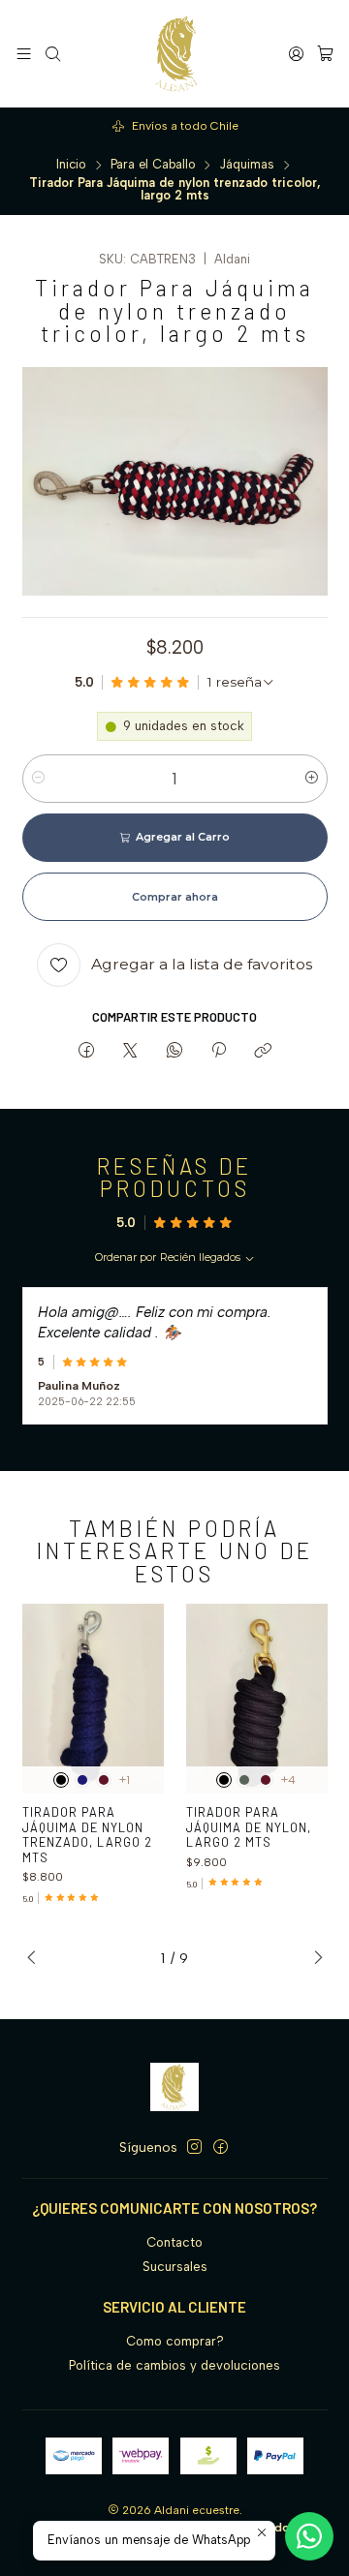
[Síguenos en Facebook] (221, 2147)
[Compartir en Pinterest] (218, 1051)
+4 (288, 1780)
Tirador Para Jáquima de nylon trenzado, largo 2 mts (87, 1835)
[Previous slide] (37, 1958)
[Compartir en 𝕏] (130, 1051)
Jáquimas (247, 165)
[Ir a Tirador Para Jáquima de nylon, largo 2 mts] (257, 1698)
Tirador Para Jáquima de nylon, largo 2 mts (249, 1827)
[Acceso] (296, 53)
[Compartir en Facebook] (86, 1051)
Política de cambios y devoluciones (174, 2365)
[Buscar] (53, 53)
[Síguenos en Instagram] (194, 2147)
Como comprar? (175, 2341)
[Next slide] (313, 1958)
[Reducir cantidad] (38, 779)
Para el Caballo (153, 165)
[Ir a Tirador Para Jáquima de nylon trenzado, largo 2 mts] (94, 1698)
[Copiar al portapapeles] (263, 1051)
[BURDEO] (104, 1780)
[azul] (82, 1780)
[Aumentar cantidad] (312, 779)
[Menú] (24, 53)
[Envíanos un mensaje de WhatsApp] (309, 2536)
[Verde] (244, 1780)
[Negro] (61, 1780)
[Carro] (325, 53)
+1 (125, 1780)
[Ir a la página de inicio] (175, 54)
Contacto (174, 2242)
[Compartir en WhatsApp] (174, 1051)
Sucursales (175, 2267)
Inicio (71, 165)
